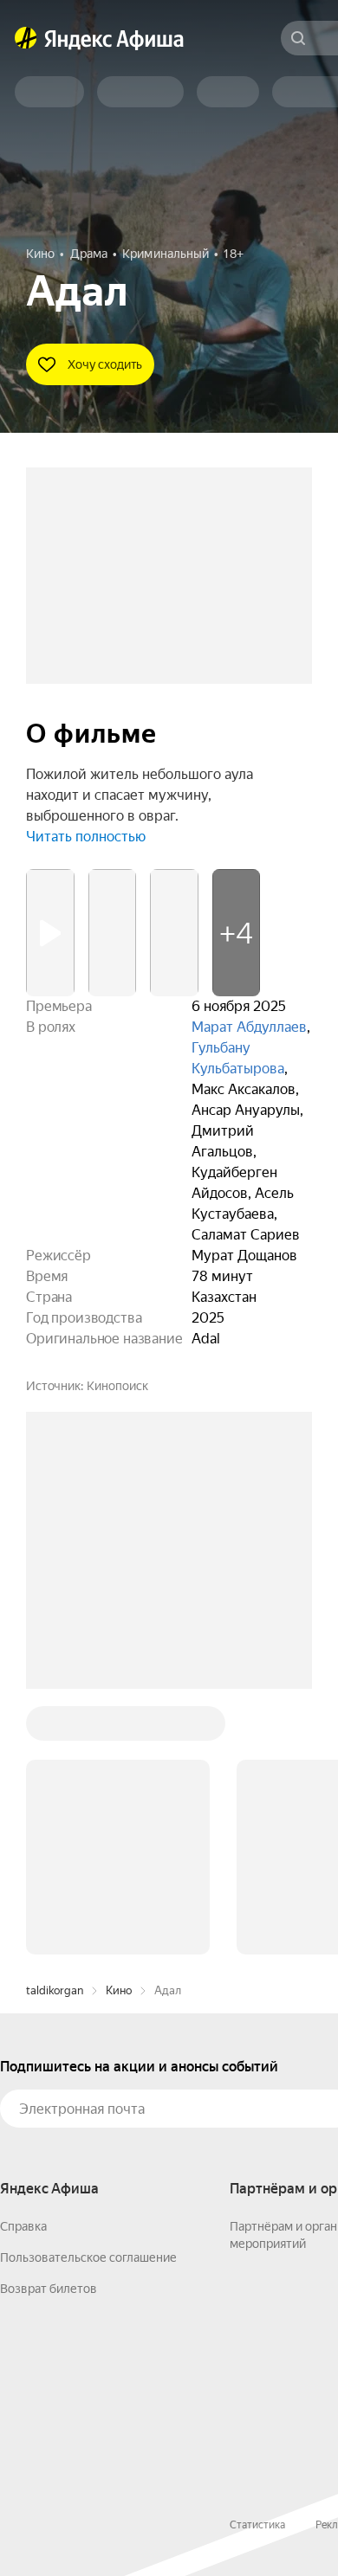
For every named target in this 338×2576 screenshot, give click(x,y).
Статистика (257, 2525)
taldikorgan (55, 1990)
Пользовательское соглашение (88, 2257)
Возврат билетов (49, 2289)
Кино (119, 1990)
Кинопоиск (117, 1386)
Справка (23, 2226)
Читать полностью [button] (86, 837)
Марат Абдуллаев (249, 1027)
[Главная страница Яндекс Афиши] (26, 38)
